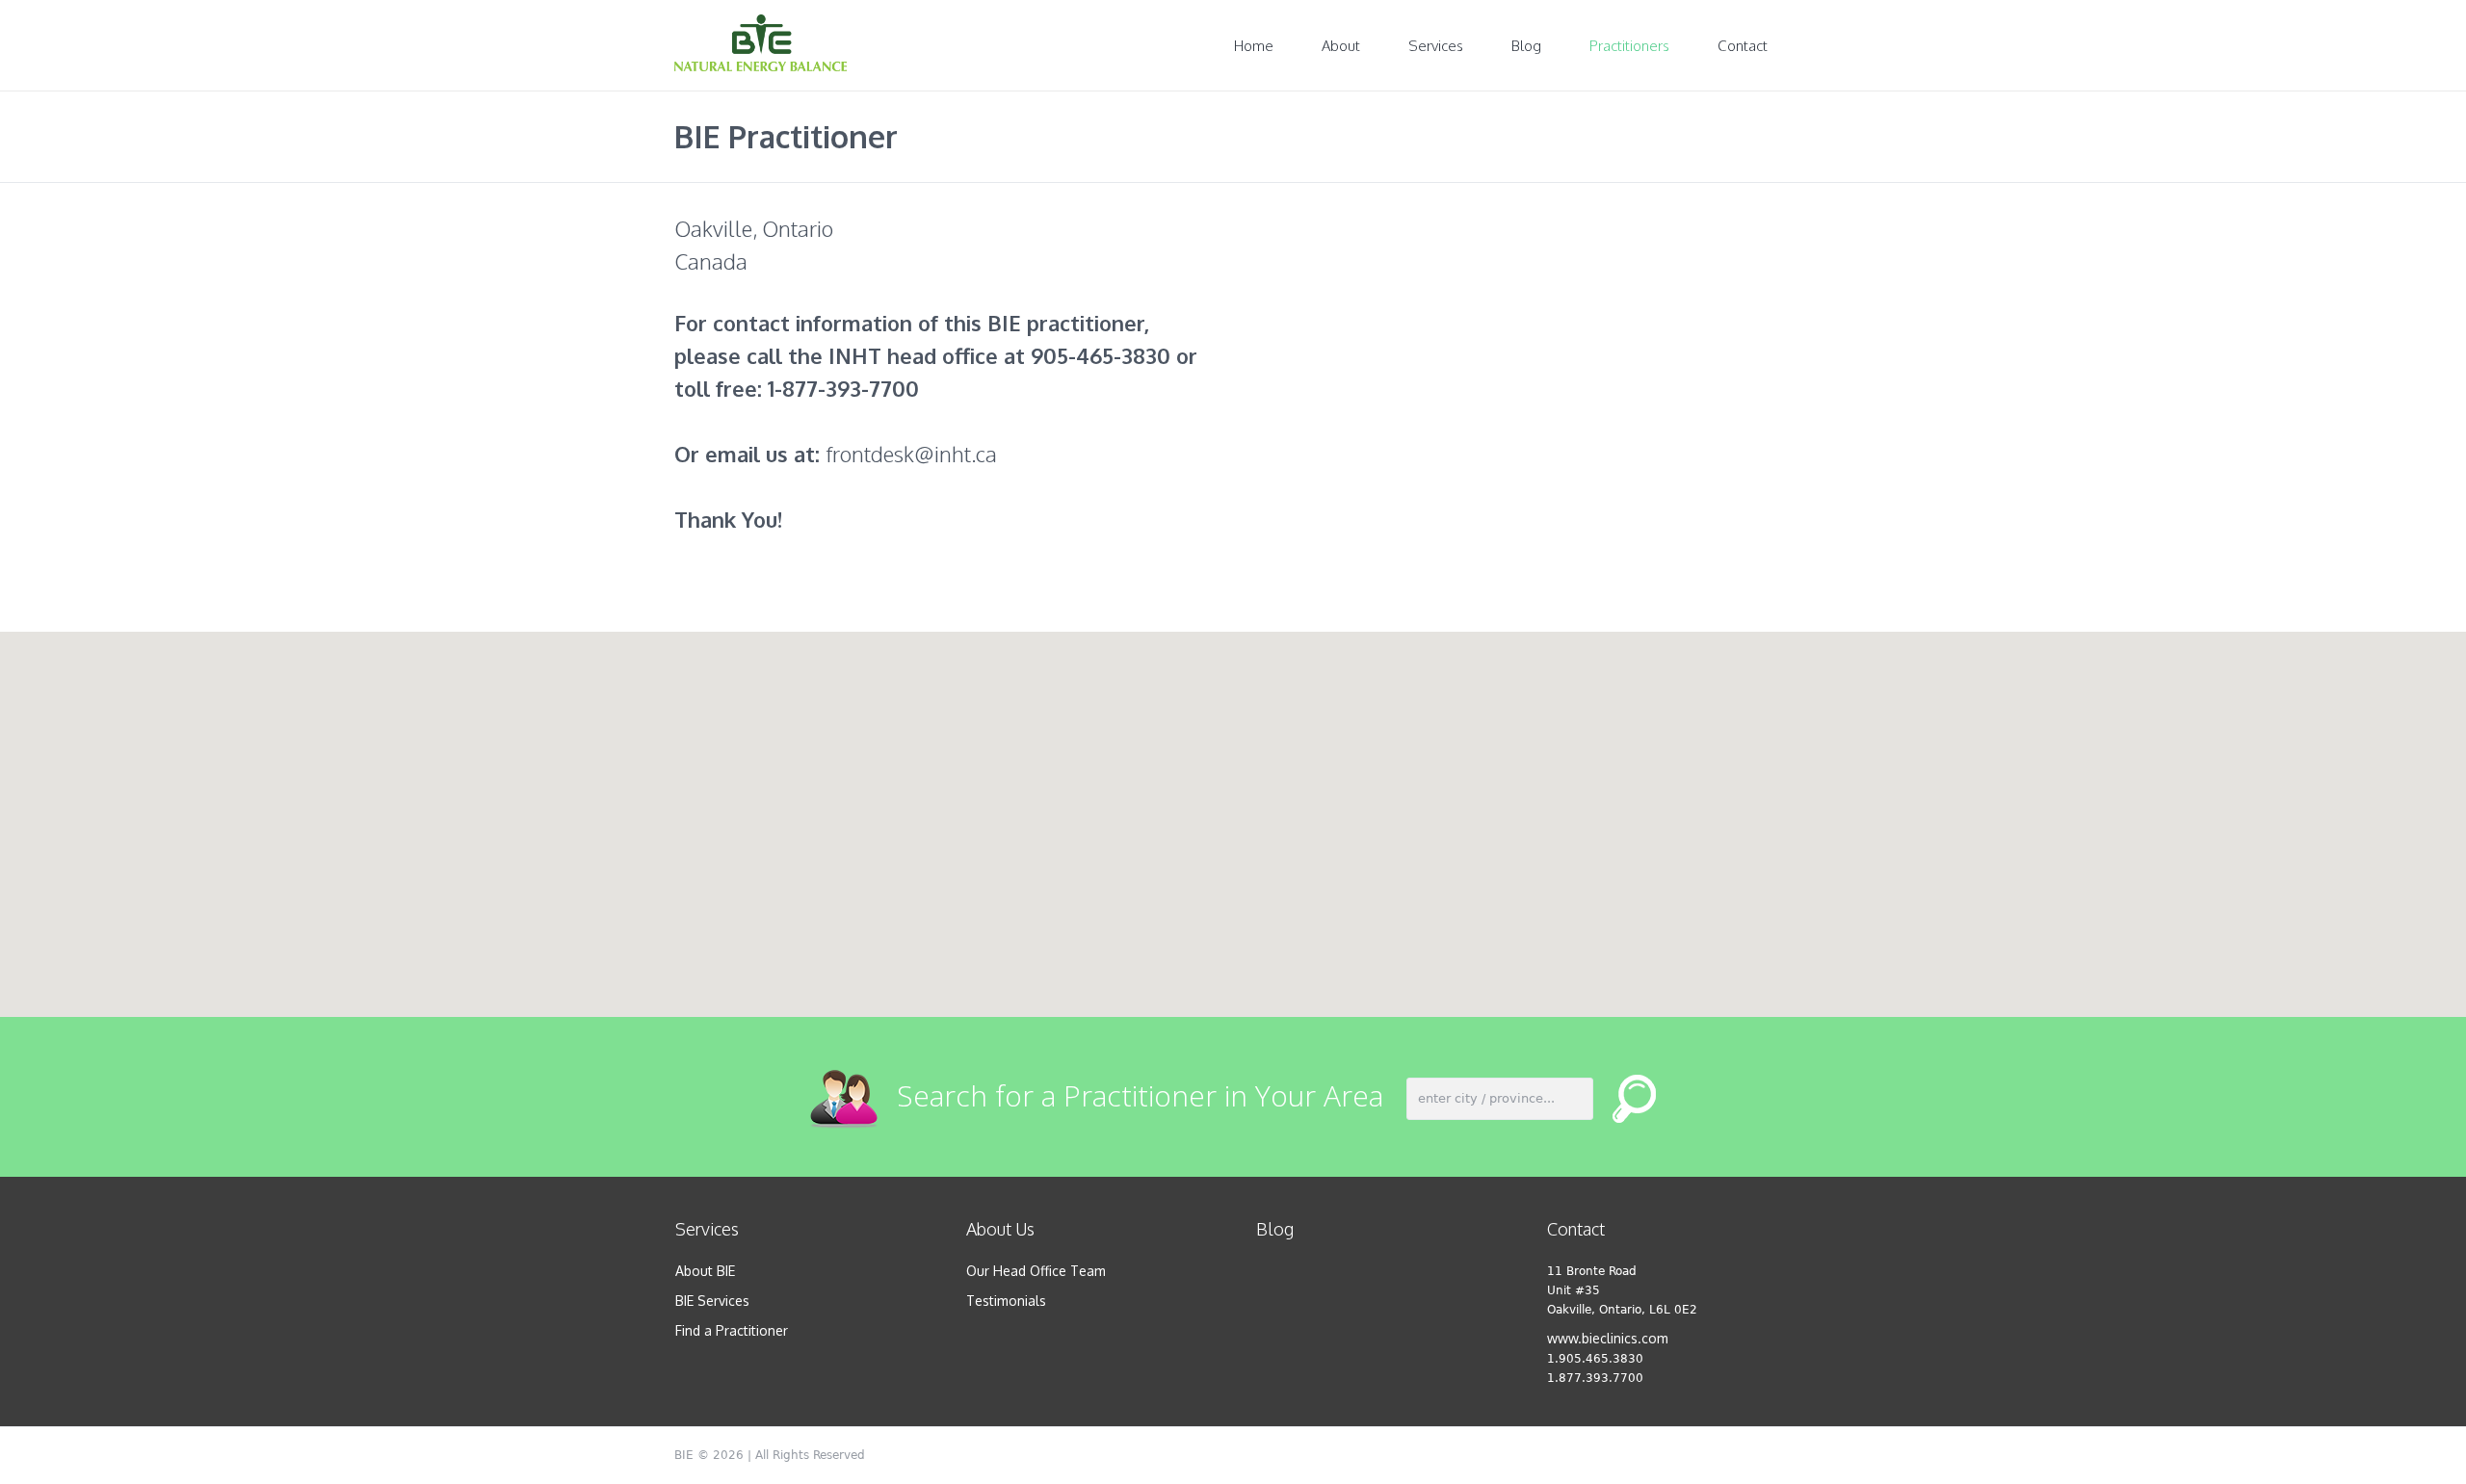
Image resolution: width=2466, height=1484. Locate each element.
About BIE (705, 1271)
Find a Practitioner (732, 1330)
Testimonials (1006, 1301)
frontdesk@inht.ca (911, 454)
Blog (1275, 1229)
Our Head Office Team (1036, 1271)
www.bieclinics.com (1608, 1338)
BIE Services (712, 1301)
